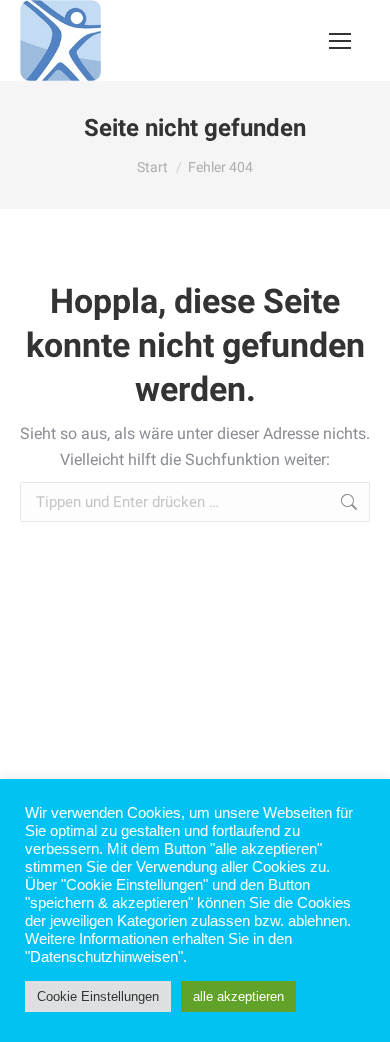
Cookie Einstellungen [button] (98, 996)
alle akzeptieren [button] (238, 996)
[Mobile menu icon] (340, 41)
